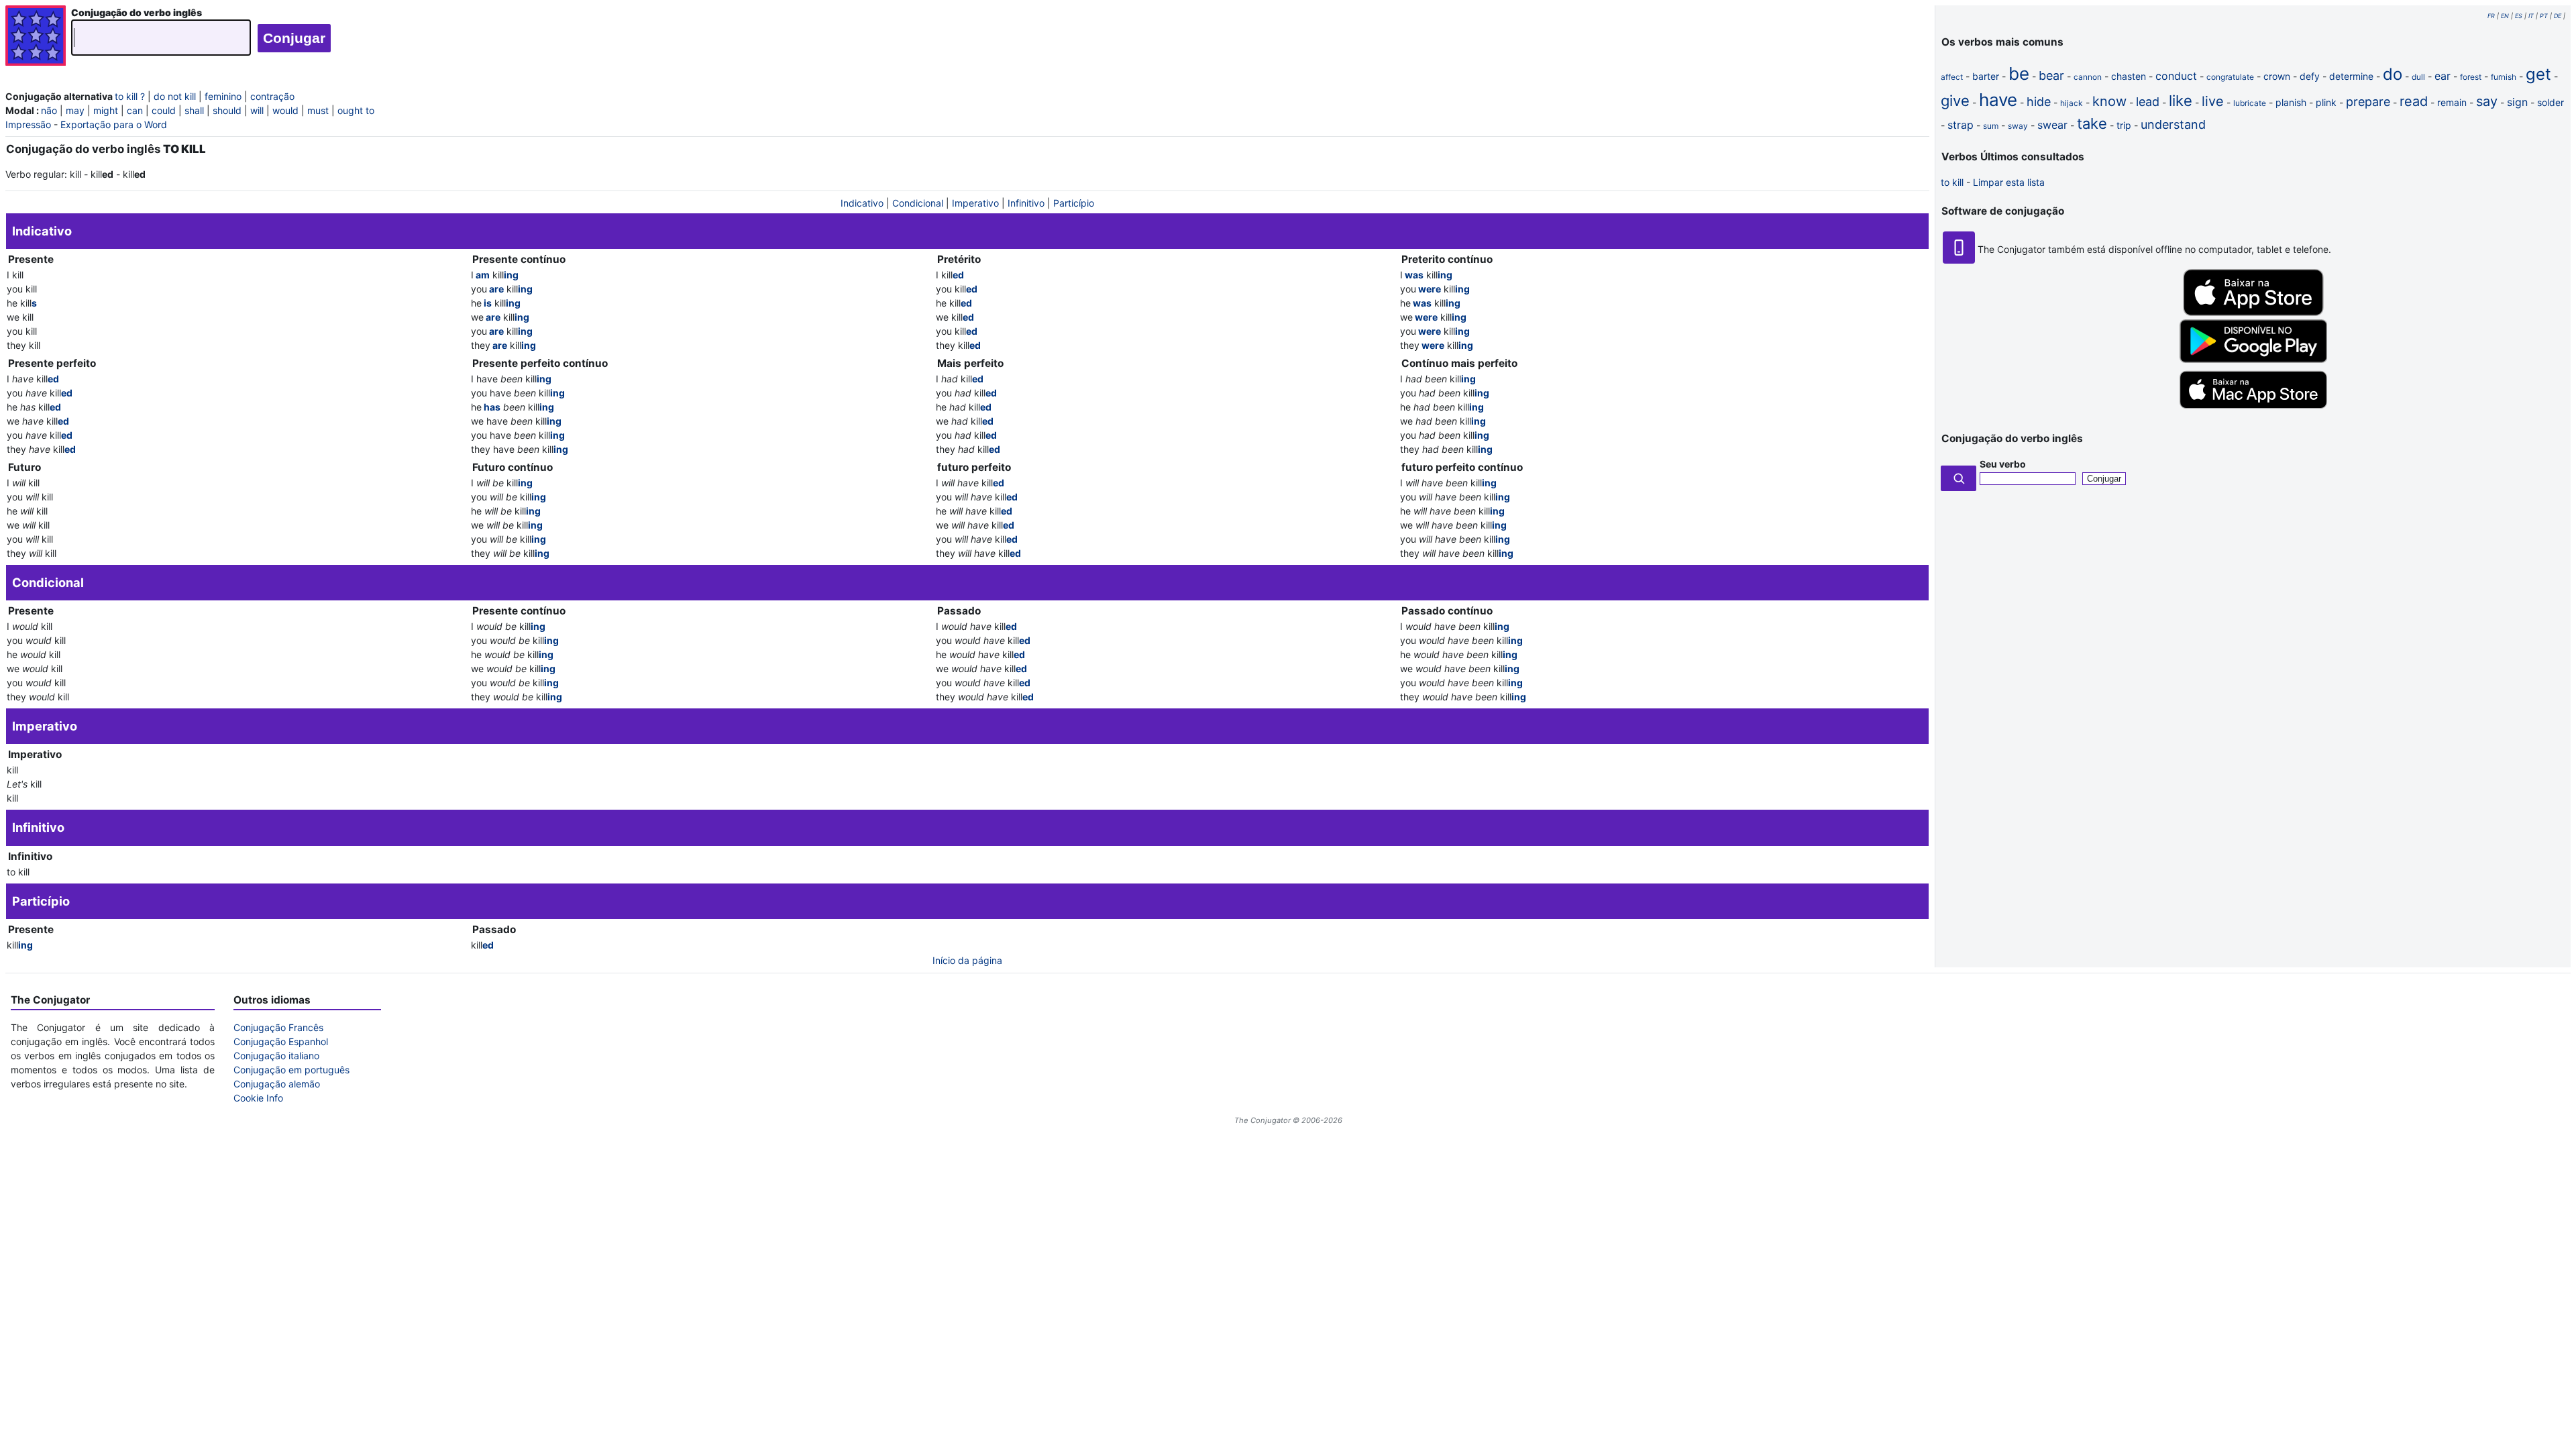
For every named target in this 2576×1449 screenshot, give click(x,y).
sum (1991, 126)
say (2487, 101)
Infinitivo (1026, 203)
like (2181, 101)
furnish (2504, 77)
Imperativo (975, 203)
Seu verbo (2003, 464)
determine (2351, 76)
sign (2517, 102)
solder (2551, 102)
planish (2291, 102)
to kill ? (130, 96)
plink (2326, 102)
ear (2443, 76)
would (285, 110)
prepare (2368, 102)
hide (2039, 102)
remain (2452, 102)
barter (1986, 76)
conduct (2176, 76)
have (1998, 100)
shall (194, 110)
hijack (2072, 103)
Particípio (1074, 203)
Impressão (28, 124)
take (2092, 123)
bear (2051, 75)
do (2393, 74)
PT (2544, 16)
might (106, 110)
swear (2052, 125)
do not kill (175, 96)
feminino (223, 96)
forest (2471, 77)
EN (2505, 16)
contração (272, 96)
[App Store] (2253, 312)
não (49, 110)
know (2109, 101)
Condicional (918, 203)
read (2414, 101)
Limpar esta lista (2009, 182)
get (2538, 74)
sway (2018, 126)
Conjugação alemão (277, 1084)
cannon (2088, 77)
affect (1952, 77)
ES (2519, 16)
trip (2124, 125)
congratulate (2230, 77)
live (2213, 101)
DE (2558, 16)
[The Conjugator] (36, 37)
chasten (2129, 76)
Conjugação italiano (276, 1056)
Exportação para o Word (114, 124)
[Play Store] (2253, 359)
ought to (356, 110)
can (135, 110)
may (75, 110)
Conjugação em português (291, 1070)
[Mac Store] (2253, 410)
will (257, 110)
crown (2277, 76)
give (1955, 101)
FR (2491, 16)
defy (2310, 76)
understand (2173, 124)
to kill (1952, 182)
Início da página (967, 960)
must (318, 110)
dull (2418, 77)
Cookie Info (258, 1098)
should (227, 110)
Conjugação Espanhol (281, 1041)
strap (1961, 125)
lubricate (2250, 103)
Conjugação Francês (278, 1027)
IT (2531, 16)
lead (2148, 102)
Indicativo (862, 203)
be (2019, 73)
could (164, 110)
